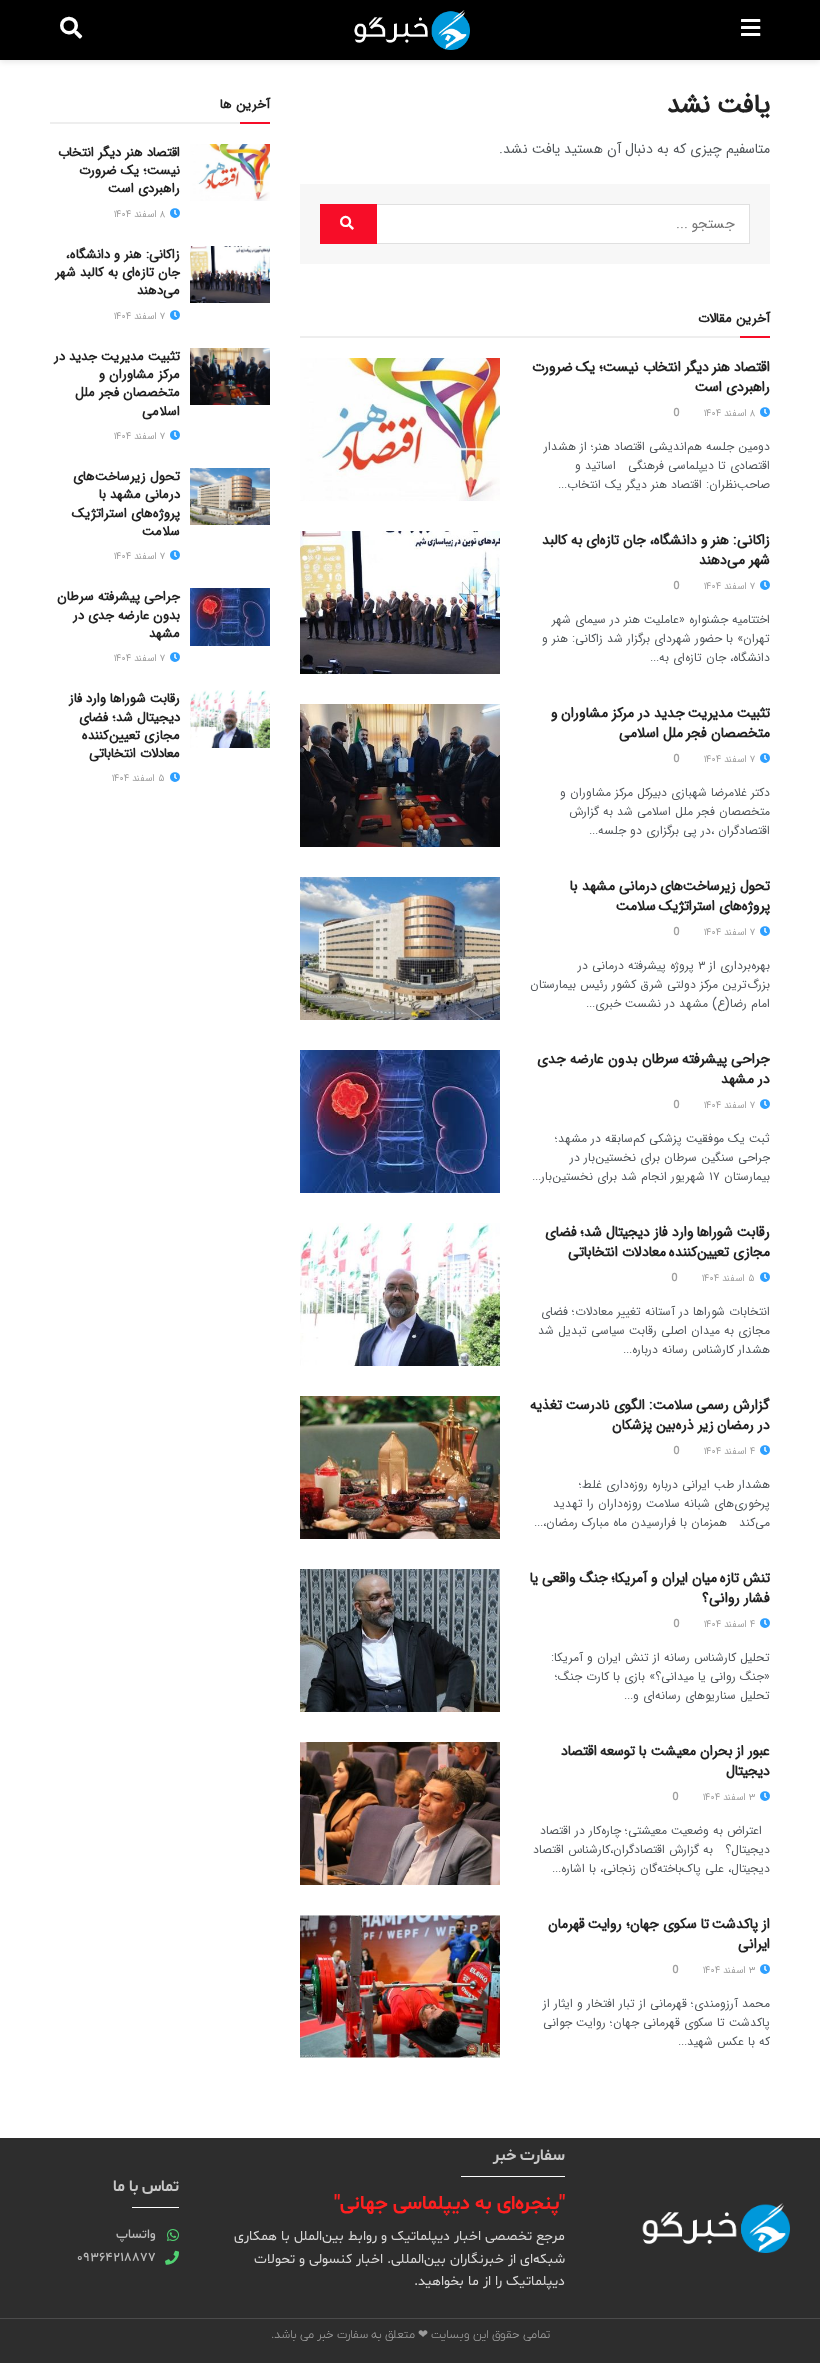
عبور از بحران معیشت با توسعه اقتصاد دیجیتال (665, 1761)
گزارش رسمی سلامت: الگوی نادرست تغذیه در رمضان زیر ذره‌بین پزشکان (650, 1415)
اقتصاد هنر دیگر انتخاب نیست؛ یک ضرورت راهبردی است (651, 377)
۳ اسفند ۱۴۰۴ (730, 1797)
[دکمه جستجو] (71, 30)
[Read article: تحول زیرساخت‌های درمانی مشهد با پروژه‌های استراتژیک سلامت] (400, 948)
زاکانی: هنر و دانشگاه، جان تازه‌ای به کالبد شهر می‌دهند (656, 550)
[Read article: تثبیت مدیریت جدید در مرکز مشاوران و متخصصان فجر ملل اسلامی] (400, 775)
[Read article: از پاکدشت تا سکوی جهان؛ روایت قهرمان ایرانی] (400, 1986)
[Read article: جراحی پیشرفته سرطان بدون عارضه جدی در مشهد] (400, 1121)
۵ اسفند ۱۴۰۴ (730, 1278)
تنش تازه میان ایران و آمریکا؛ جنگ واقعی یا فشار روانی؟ (650, 1588)
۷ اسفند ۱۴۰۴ (731, 586)
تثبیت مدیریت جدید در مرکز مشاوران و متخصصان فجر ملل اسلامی (660, 723)
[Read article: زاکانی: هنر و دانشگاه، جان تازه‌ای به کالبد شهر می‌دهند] (400, 602)
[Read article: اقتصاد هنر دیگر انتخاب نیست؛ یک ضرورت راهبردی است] (400, 429)
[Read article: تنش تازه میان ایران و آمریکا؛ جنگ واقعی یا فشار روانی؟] (400, 1640)
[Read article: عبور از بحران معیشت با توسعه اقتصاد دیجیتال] (400, 1813)
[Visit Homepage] (412, 30)
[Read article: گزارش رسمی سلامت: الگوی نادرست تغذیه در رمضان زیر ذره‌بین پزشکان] (400, 1467)
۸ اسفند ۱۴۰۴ (731, 413)
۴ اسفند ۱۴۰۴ (731, 1451)
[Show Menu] (750, 30)
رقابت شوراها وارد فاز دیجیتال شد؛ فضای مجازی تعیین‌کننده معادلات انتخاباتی (657, 1242)
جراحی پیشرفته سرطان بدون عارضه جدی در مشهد (653, 1069)
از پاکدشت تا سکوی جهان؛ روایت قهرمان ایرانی (659, 1934)
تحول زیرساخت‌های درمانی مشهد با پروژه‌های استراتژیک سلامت (670, 896)
